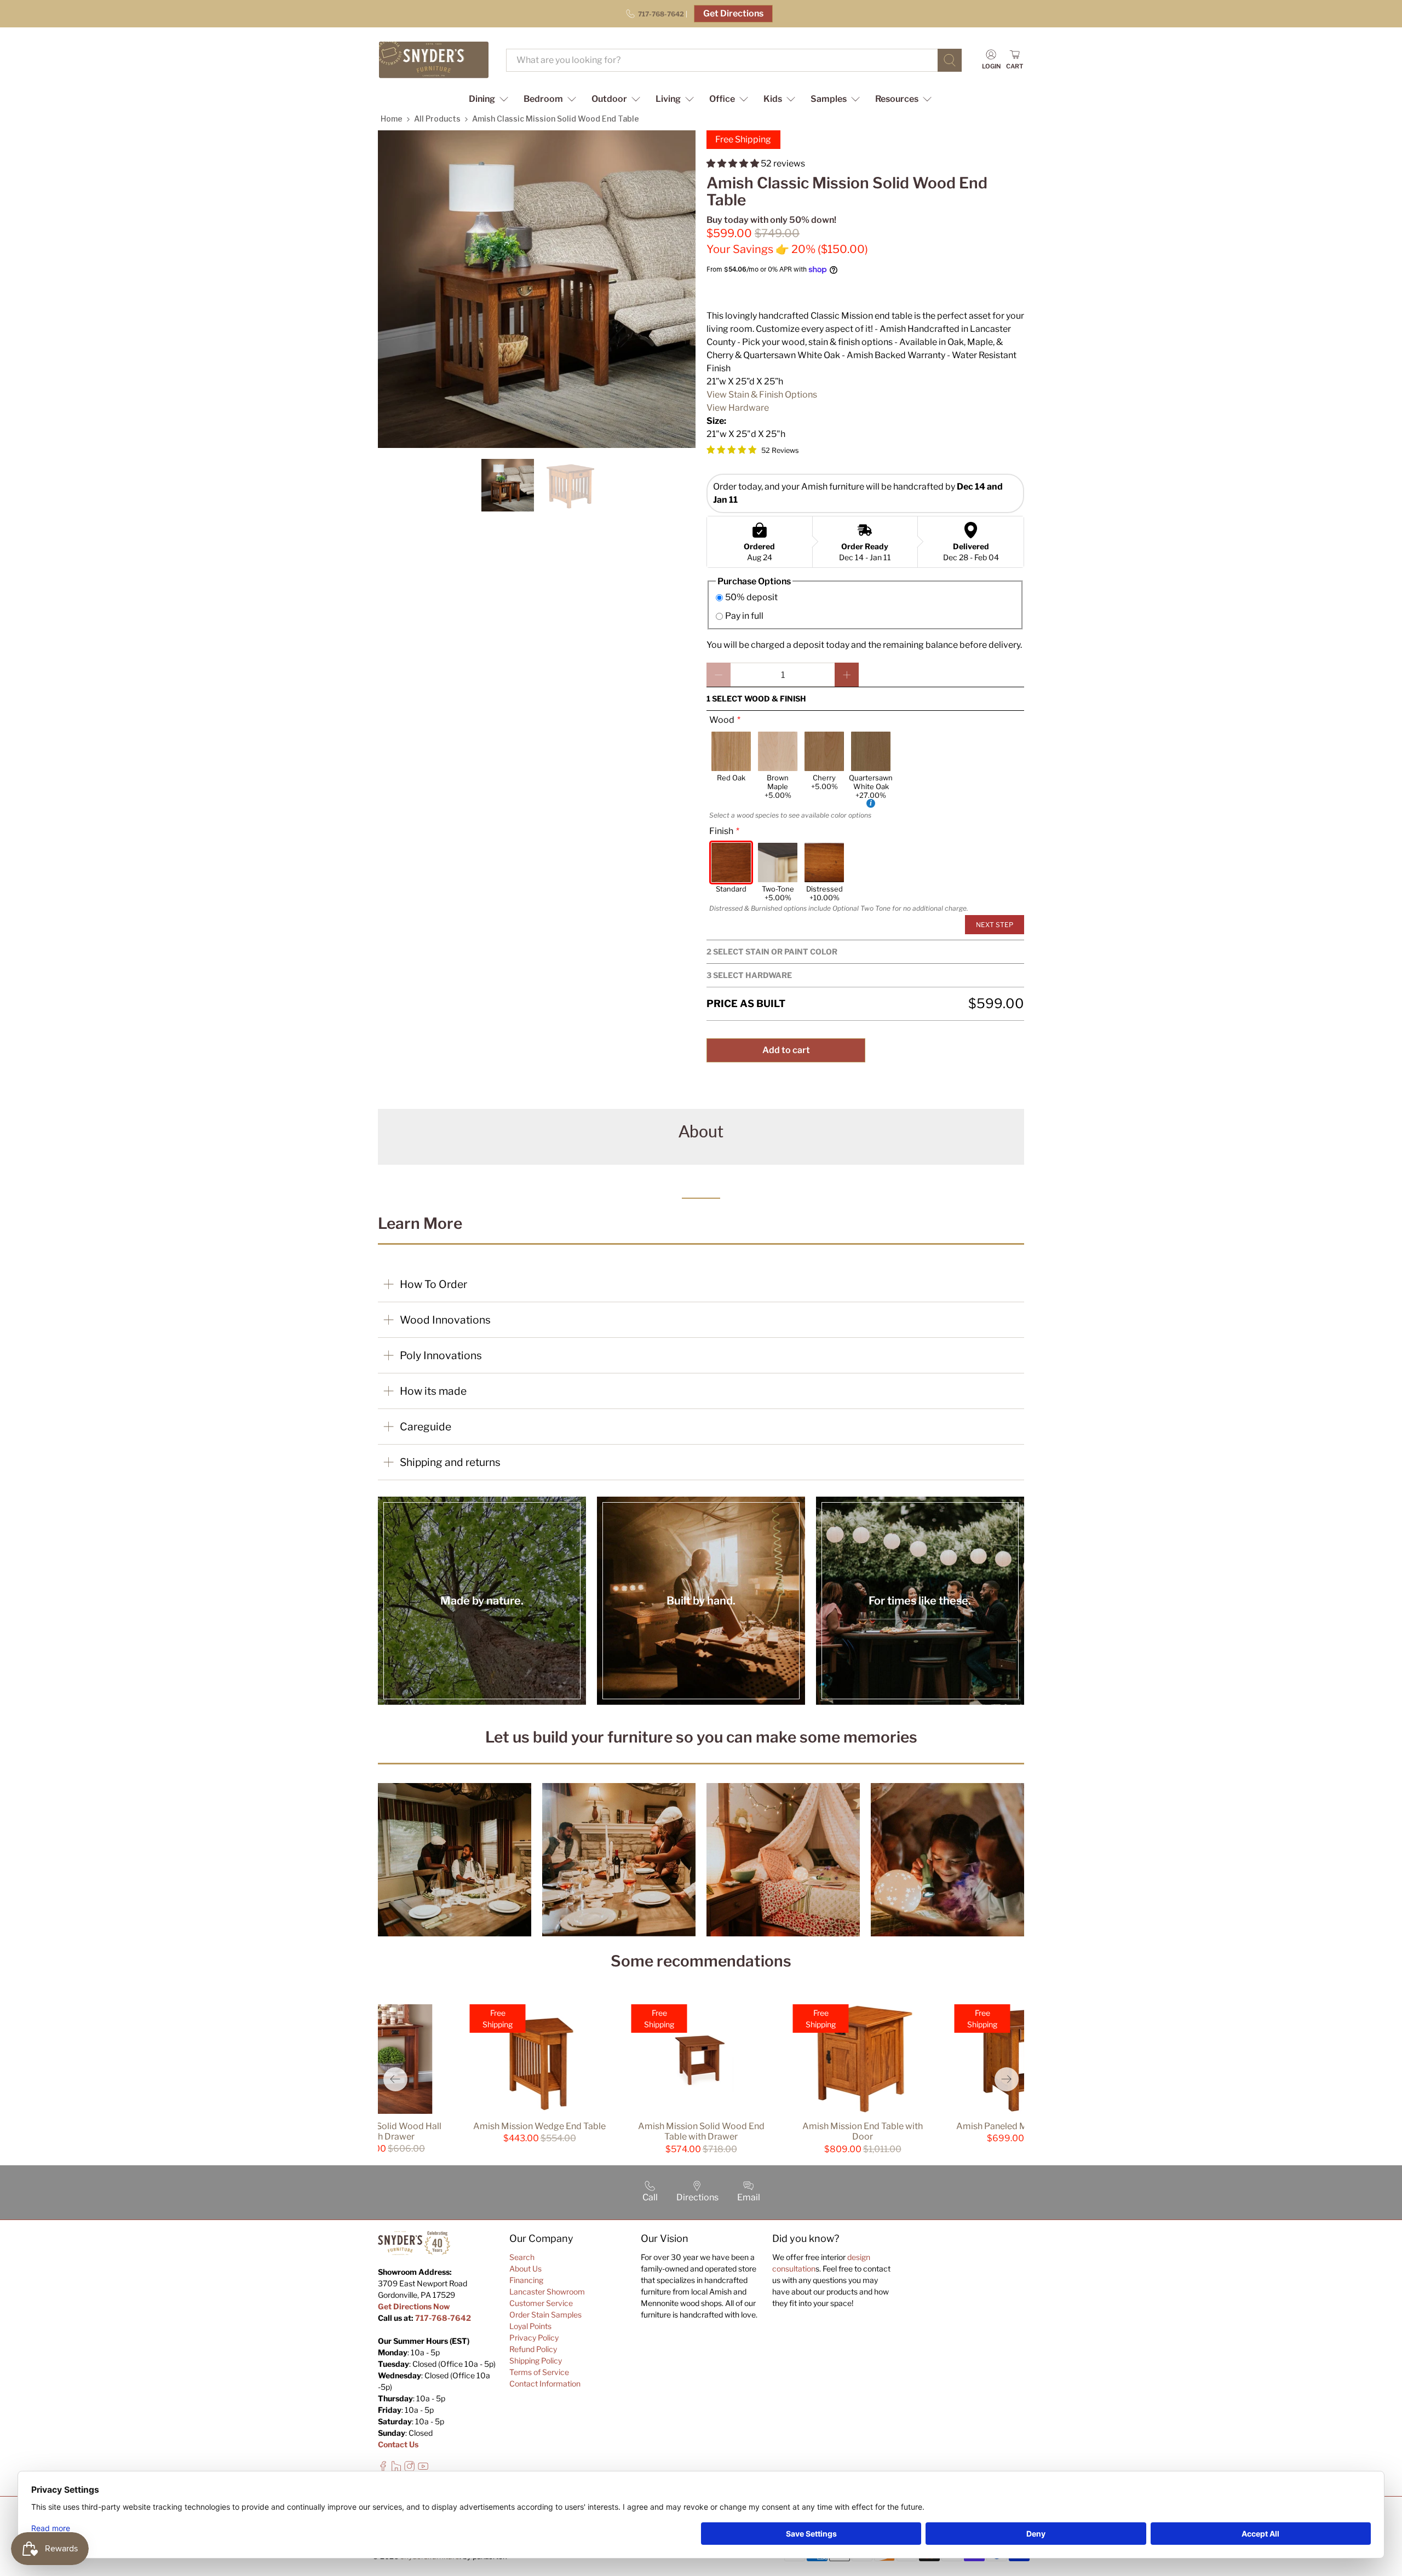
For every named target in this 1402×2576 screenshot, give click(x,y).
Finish (721, 831)
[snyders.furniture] (434, 60)
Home (392, 119)
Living (668, 99)
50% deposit (751, 597)
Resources (897, 99)
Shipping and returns (450, 1462)
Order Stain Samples (545, 2315)
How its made (433, 1391)
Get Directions (733, 13)
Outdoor (609, 99)
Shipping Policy (536, 2361)
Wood (722, 720)
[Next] (1007, 2079)
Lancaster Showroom (547, 2292)
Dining (482, 99)
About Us (525, 2269)
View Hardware (738, 408)
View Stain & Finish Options (762, 395)
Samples (829, 99)
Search (522, 2257)
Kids (773, 99)
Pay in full (744, 616)
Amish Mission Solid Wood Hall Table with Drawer (378, 2131)
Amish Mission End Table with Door (863, 2131)
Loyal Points (530, 2326)
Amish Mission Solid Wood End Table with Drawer (701, 2131)
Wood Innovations (445, 1320)
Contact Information (545, 2384)
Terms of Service (539, 2372)
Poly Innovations (441, 1355)
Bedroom (543, 99)
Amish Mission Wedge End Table (539, 2126)
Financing (526, 2280)
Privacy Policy (534, 2338)
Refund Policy (533, 2349)
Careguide (426, 1427)
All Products (437, 119)
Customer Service (541, 2303)
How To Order (433, 1284)
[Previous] (395, 2079)
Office (722, 99)
